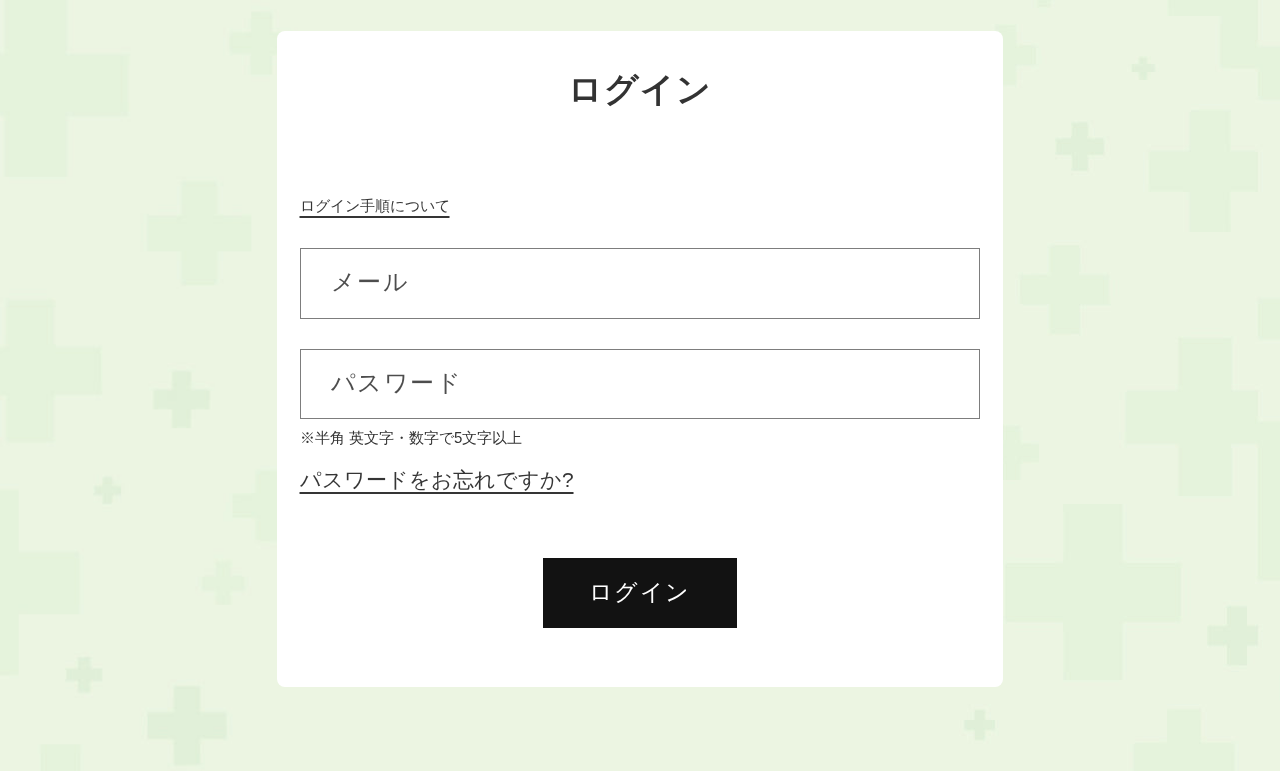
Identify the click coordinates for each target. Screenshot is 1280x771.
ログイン (640, 592)
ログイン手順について (375, 205)
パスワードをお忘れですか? (437, 480)
